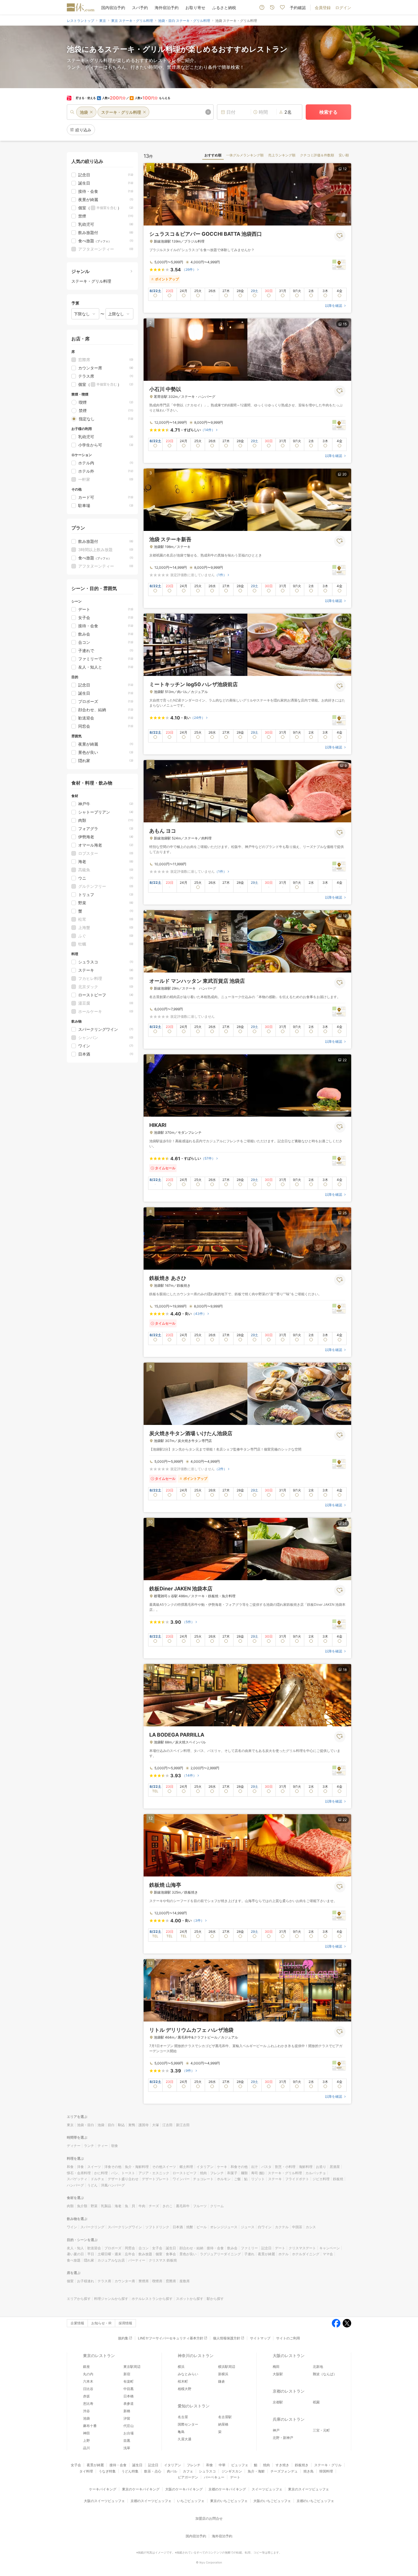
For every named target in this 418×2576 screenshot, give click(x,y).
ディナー (74, 2146)
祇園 (316, 2402)
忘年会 (130, 2254)
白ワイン (265, 2227)
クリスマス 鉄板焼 (163, 2260)
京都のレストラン (289, 2391)
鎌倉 (222, 2381)
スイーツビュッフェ (267, 2489)
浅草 (127, 2448)
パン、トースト (123, 2173)
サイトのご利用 (288, 2338)
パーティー (137, 2260)
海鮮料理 (306, 2167)
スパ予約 (140, 8)
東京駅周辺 (132, 2367)
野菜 (94, 2206)
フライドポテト (297, 2179)
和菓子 (232, 2173)
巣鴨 (132, 2125)
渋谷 (86, 2411)
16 (345, 619)
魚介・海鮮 (256, 2471)
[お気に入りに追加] (340, 236)
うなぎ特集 (107, 2471)
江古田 (167, 2125)
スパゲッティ (77, 2179)
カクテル (282, 2227)
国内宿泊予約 (113, 8)
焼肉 (203, 2173)
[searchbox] (140, 112)
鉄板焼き (302, 2465)
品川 (86, 2448)
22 (345, 1060)
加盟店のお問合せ (209, 2518)
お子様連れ (86, 2281)
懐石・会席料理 (79, 2173)
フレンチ (217, 2173)
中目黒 (129, 2389)
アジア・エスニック (154, 2173)
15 (345, 324)
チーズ (154, 2206)
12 (345, 169)
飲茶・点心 (153, 2471)
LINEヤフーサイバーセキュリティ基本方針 (171, 2338)
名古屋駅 (225, 2417)
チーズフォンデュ (284, 2471)
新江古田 (183, 2125)
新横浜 (223, 2374)
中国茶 (297, 2227)
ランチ (89, 2146)
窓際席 (171, 2281)
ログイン (343, 8)
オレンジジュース (224, 2227)
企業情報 (77, 2323)
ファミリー (249, 2248)
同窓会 (130, 2248)
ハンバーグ (75, 2185)
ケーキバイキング (103, 2489)
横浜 (181, 2367)
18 (345, 1670)
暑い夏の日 (75, 2254)
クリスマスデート (302, 2248)
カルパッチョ (316, 2173)
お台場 (129, 2433)
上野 (86, 2441)
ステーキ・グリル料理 (285, 2173)
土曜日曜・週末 (109, 2254)
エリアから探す (79, 2299)
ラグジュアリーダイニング (220, 2254)
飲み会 (232, 2248)
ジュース (248, 2227)
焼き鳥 (309, 2471)
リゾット (258, 2179)
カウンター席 (125, 2281)
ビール (202, 2227)
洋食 (80, 2167)
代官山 (129, 2426)
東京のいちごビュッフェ (229, 2501)
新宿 (127, 2374)
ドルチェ (98, 2179)
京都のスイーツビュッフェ (151, 2501)
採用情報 (125, 2323)
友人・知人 (75, 2248)
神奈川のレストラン (196, 2355)
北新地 (318, 2367)
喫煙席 (157, 2281)
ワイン (72, 2227)
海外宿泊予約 (167, 8)
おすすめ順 (213, 155)
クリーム (217, 2206)
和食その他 (239, 2167)
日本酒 (178, 2227)
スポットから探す (190, 2299)
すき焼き (282, 2465)
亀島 (181, 2432)
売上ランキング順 (282, 155)
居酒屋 (335, 2167)
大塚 (156, 2125)
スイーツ (94, 2167)
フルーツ (200, 2206)
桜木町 (183, 2381)
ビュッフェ (240, 2465)
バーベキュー (214, 2477)
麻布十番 (90, 2426)
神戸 (276, 2430)
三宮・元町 (321, 2430)
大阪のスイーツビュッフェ (104, 2501)
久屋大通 (185, 2439)
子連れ (249, 2254)
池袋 (101, 2125)
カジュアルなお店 (111, 2260)
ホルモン (224, 2179)
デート (280, 2248)
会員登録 (323, 8)
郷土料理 (186, 2167)
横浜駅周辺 (227, 2367)
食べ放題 (74, 2260)
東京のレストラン (99, 2355)
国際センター (188, 2424)
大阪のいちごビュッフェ (272, 2501)
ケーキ (222, 2167)
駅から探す (215, 2299)
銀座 (86, 2367)
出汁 (254, 2167)
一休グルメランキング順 (245, 155)
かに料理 (101, 2173)
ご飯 (237, 2179)
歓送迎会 (94, 2248)
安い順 (344, 155)
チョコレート (203, 2179)
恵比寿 (88, 2404)
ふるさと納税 (224, 8)
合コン (144, 2248)
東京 (70, 2125)
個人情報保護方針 (227, 2338)
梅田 (276, 2367)
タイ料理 (86, 2471)
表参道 (129, 2404)
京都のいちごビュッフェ (315, 2501)
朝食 (115, 2146)
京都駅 (278, 2402)
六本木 (88, 2381)
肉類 (70, 2206)
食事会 (171, 2254)
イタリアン (205, 2167)
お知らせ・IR (101, 2323)
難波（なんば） (325, 2374)
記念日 (266, 2248)
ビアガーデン (188, 2477)
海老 (118, 2206)
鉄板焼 (338, 2179)
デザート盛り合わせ (123, 2179)
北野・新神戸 (283, 2438)
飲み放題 (145, 2254)
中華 (222, 2465)
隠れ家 (89, 2260)
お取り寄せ (195, 8)
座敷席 (185, 2281)
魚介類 (82, 2206)
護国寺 (144, 2125)
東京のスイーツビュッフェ (309, 2489)
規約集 (123, 2338)
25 (345, 1213)
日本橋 (129, 2396)
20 (344, 474)
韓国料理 (326, 2471)
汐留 (127, 2418)
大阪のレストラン (289, 2355)
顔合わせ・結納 (191, 2248)
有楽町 (129, 2381)
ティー (103, 2146)
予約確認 (298, 8)
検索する (328, 112)
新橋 (127, 2411)
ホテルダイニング (306, 2254)
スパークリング (92, 2227)
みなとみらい (188, 2374)
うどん (92, 2185)
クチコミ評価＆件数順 (317, 155)
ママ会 (328, 2254)
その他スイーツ (164, 2167)
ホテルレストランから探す (152, 2299)
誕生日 (171, 2248)
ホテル (284, 2254)
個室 (159, 2254)
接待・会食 (215, 2248)
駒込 (121, 2125)
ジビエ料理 (321, 2179)
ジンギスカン (232, 2471)
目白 (111, 2125)
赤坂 (86, 2396)
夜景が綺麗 (266, 2254)
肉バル (172, 2471)
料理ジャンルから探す (111, 2299)
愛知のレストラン (194, 2406)
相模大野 (185, 2389)
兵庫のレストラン (289, 2419)
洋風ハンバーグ (113, 2185)
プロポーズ (113, 2248)
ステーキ (275, 2179)
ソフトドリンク (157, 2227)
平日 (91, 2254)
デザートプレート (156, 2179)
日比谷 (88, 2389)
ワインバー (181, 2179)
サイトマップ (260, 2338)
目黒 (127, 2441)
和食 (70, 2167)
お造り (321, 2167)
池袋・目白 (86, 2125)
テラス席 (104, 2281)
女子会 (157, 2248)
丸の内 (88, 2374)
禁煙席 (144, 2281)
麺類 (244, 2173)
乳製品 (106, 2206)
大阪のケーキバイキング (184, 2489)
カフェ (188, 2471)
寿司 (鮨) (258, 2173)
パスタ (266, 2167)
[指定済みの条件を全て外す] (208, 112)
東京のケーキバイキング (141, 2489)
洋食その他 (113, 2167)
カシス (311, 2227)
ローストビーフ (185, 2173)
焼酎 (190, 2227)
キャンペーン (330, 2248)
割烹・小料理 (285, 2167)
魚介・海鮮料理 (137, 2167)
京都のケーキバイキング (227, 2489)
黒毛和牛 (183, 2206)
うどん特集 (130, 2471)
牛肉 (142, 2206)
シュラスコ (207, 2471)
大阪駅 (278, 2374)
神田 (86, 2433)
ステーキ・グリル (328, 2465)
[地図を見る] (339, 264)
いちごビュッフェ (191, 2501)
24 (344, 1368)
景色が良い (188, 2254)
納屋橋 (223, 2424)
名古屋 (183, 2417)
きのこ (167, 2206)
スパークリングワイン (125, 2227)
